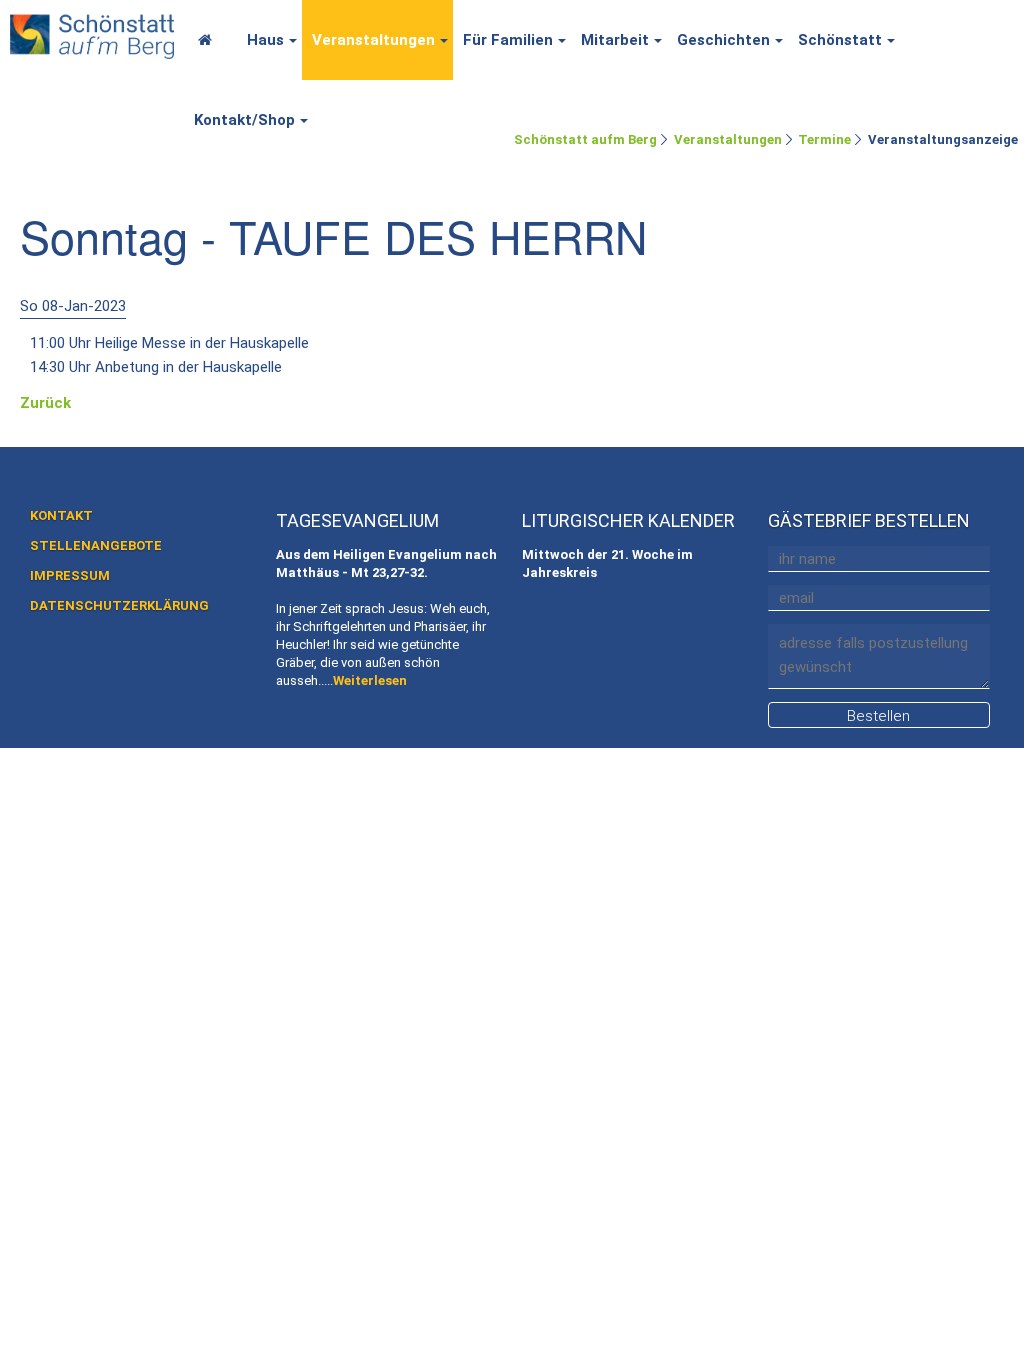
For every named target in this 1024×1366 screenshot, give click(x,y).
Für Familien (508, 40)
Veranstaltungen (373, 40)
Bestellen (878, 716)
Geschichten (723, 40)
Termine (824, 139)
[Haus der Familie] (210, 40)
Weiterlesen (370, 680)
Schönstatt (840, 40)
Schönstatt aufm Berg (585, 139)
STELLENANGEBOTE (96, 545)
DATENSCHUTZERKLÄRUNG (119, 605)
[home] (92, 33)
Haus (265, 40)
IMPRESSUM (70, 575)
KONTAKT (61, 515)
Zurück (45, 403)
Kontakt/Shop (244, 120)
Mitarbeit (615, 40)
